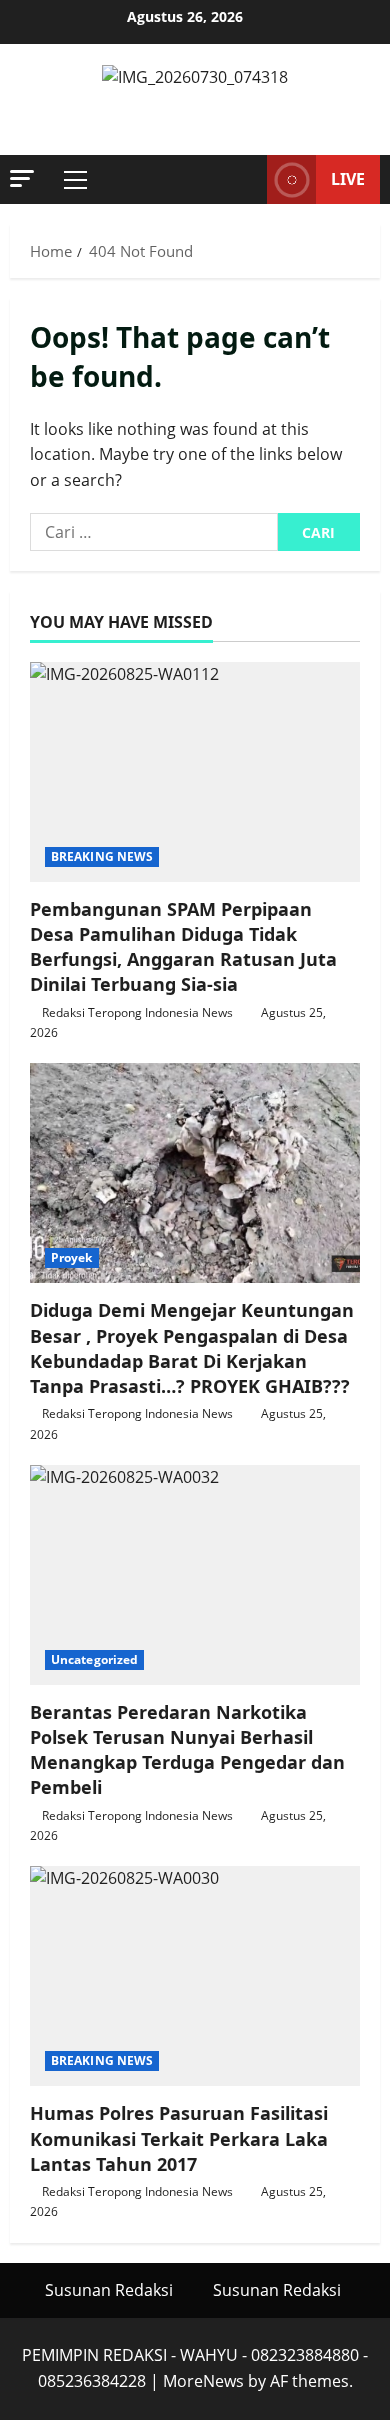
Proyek (72, 1257)
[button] (22, 178)
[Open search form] (242, 180)
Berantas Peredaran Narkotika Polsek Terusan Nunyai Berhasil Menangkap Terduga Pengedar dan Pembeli (187, 1750)
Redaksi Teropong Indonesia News (137, 1012)
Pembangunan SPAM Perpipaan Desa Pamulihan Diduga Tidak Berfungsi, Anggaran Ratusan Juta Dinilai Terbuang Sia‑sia (183, 947)
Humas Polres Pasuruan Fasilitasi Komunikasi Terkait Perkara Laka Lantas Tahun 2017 (179, 2138)
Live (348, 179)
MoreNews (203, 2381)
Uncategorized (94, 1659)
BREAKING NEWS (102, 856)
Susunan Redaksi (109, 2290)
